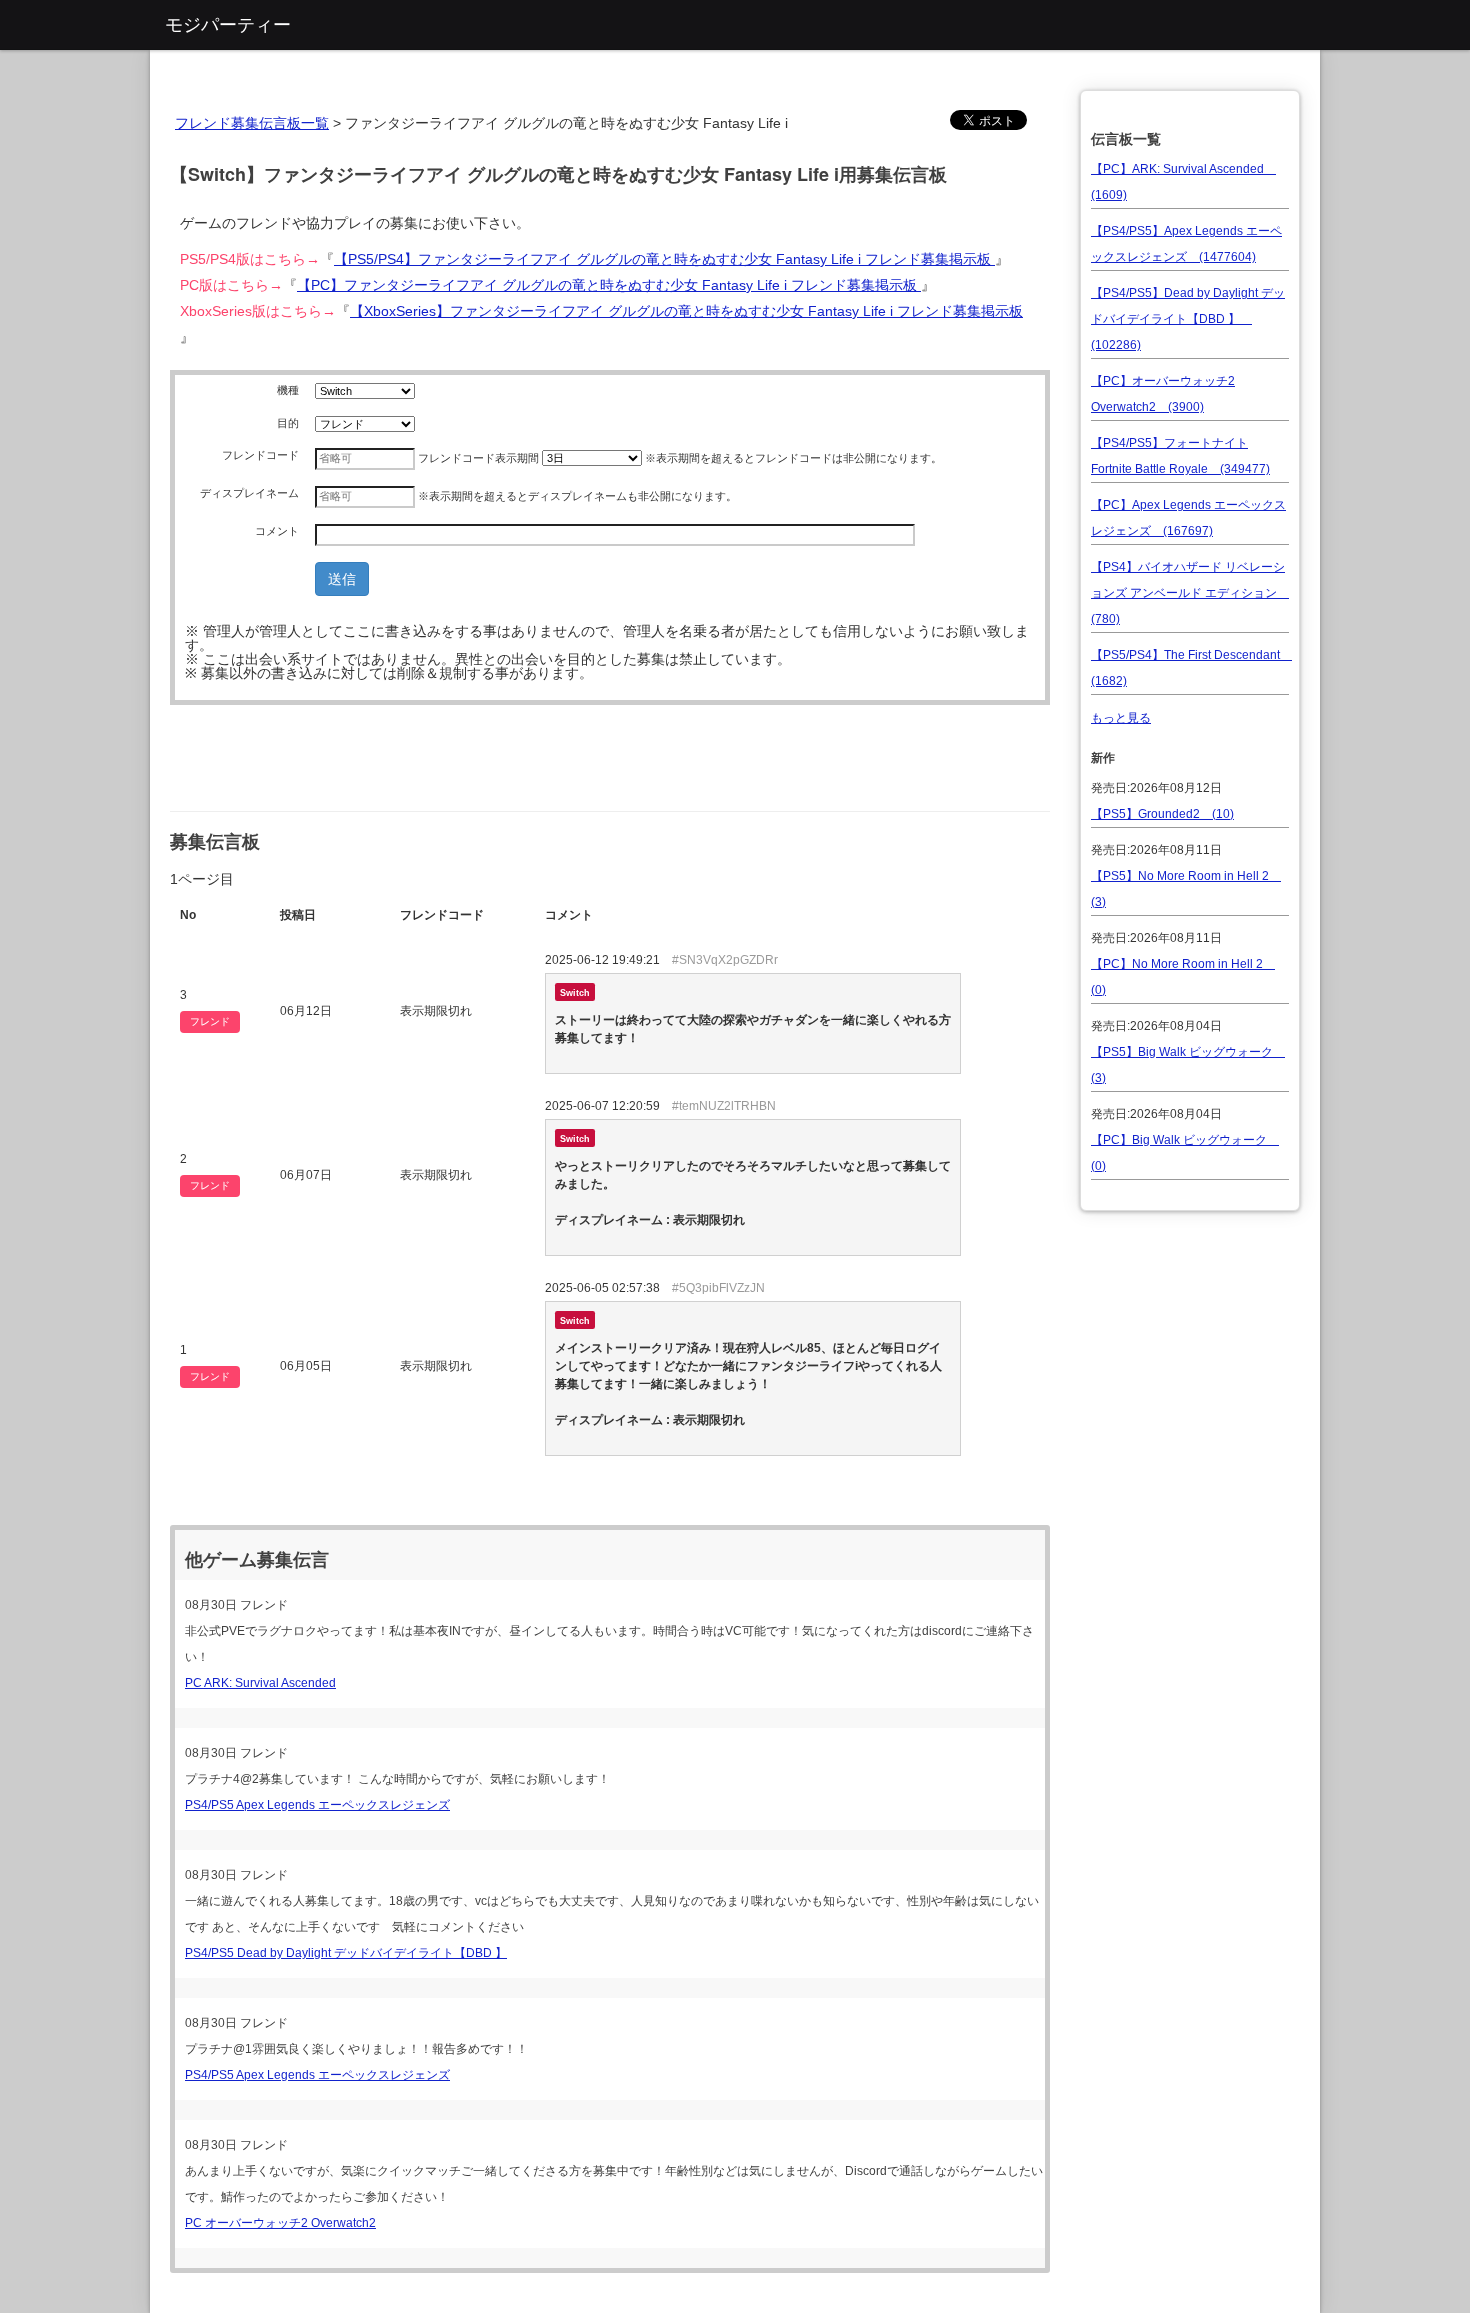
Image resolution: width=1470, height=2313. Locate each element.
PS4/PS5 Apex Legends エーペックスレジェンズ (317, 1805)
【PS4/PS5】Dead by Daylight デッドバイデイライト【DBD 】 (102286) (1188, 319)
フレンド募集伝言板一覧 (252, 123)
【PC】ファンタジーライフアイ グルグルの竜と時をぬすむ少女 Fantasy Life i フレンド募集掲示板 (609, 285)
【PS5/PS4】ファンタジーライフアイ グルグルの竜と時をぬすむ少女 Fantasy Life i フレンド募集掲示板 (664, 259)
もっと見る (1121, 718)
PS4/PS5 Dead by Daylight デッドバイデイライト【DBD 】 (346, 1953)
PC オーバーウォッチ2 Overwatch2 (280, 2223)
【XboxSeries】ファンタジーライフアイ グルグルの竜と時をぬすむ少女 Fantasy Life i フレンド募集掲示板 (686, 311)
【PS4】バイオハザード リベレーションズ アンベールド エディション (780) (1190, 593)
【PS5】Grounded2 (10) (1162, 814)
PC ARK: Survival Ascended (260, 1683)
